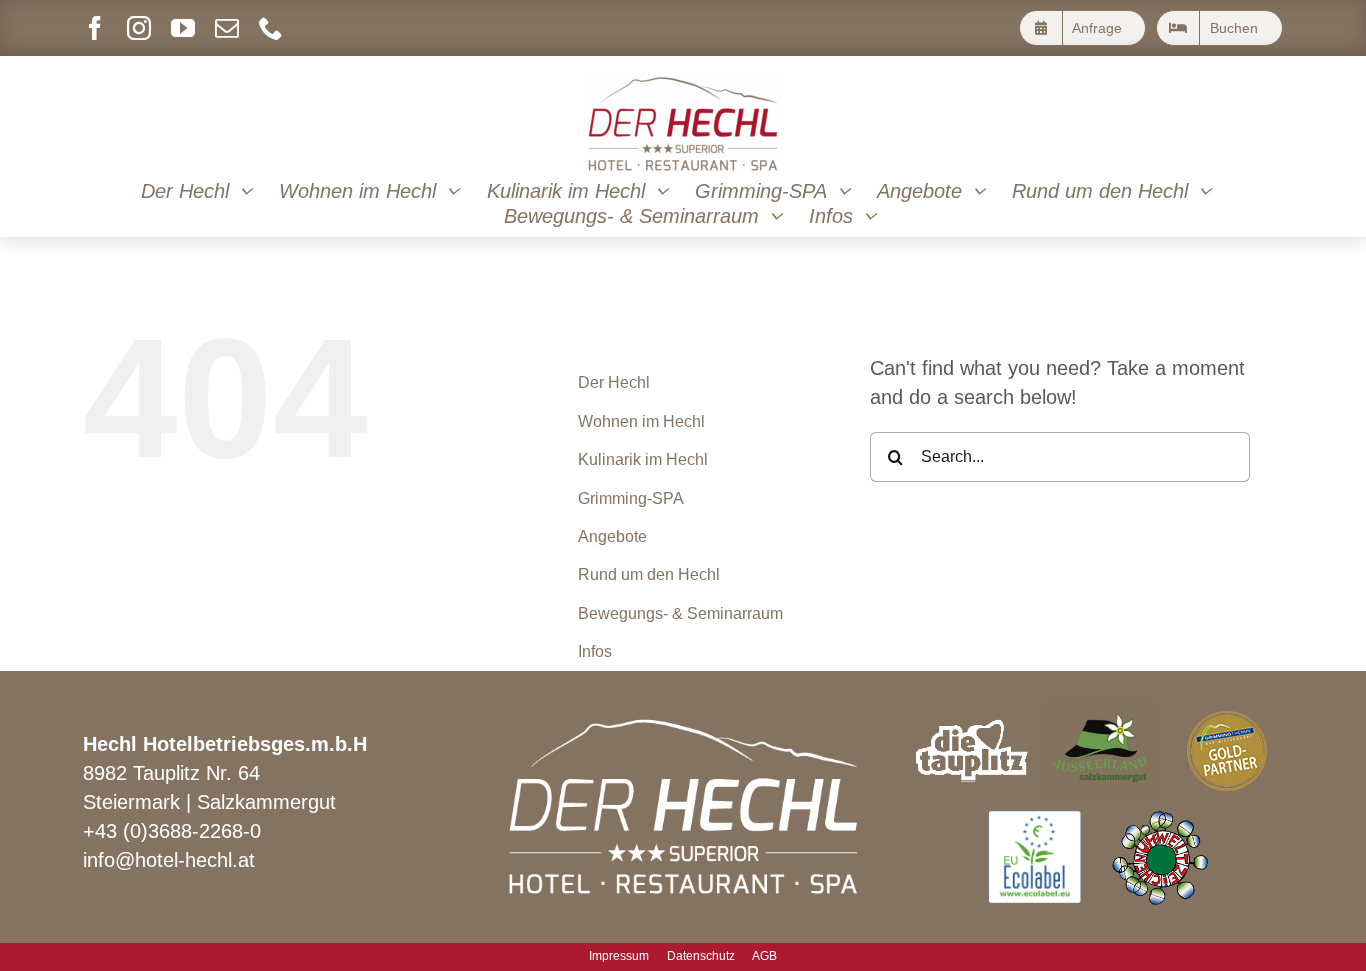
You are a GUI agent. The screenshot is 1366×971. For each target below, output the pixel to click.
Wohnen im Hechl (641, 421)
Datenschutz (701, 956)
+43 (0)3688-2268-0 (172, 831)
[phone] (271, 28)
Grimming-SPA (631, 498)
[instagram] (139, 28)
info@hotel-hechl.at (169, 860)
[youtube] (183, 28)
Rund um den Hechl (649, 574)
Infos (595, 651)
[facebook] (95, 28)
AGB (764, 956)
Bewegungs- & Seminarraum (680, 613)
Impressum (619, 956)
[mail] (227, 28)
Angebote (612, 536)
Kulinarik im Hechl (643, 459)
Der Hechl (614, 382)
